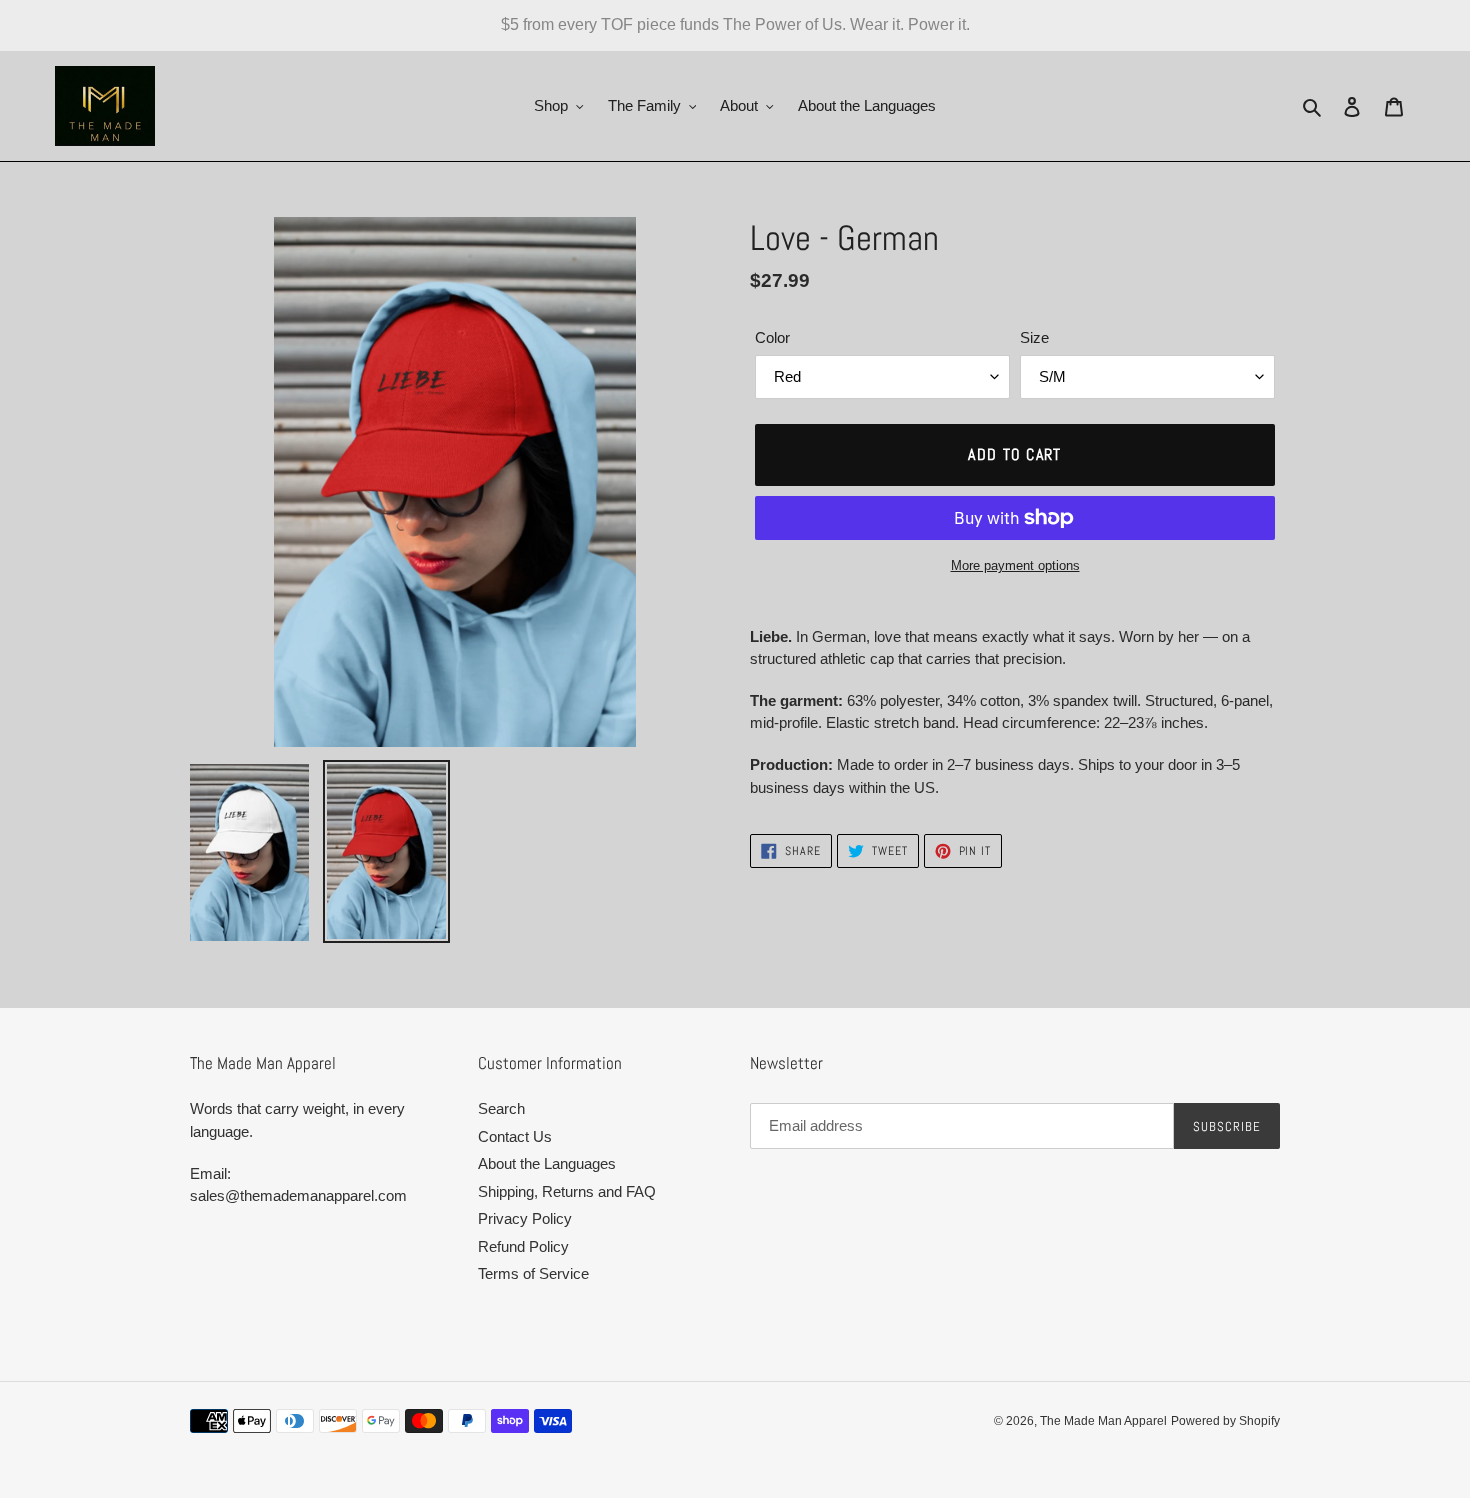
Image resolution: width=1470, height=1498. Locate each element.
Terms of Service (533, 1273)
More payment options (1015, 565)
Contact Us (515, 1136)
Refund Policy (523, 1246)
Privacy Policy (525, 1218)
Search (501, 1108)
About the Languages (547, 1163)
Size (1034, 337)
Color (772, 337)
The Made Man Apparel (1103, 1421)
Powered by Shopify (1225, 1421)
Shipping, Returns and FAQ (567, 1191)
